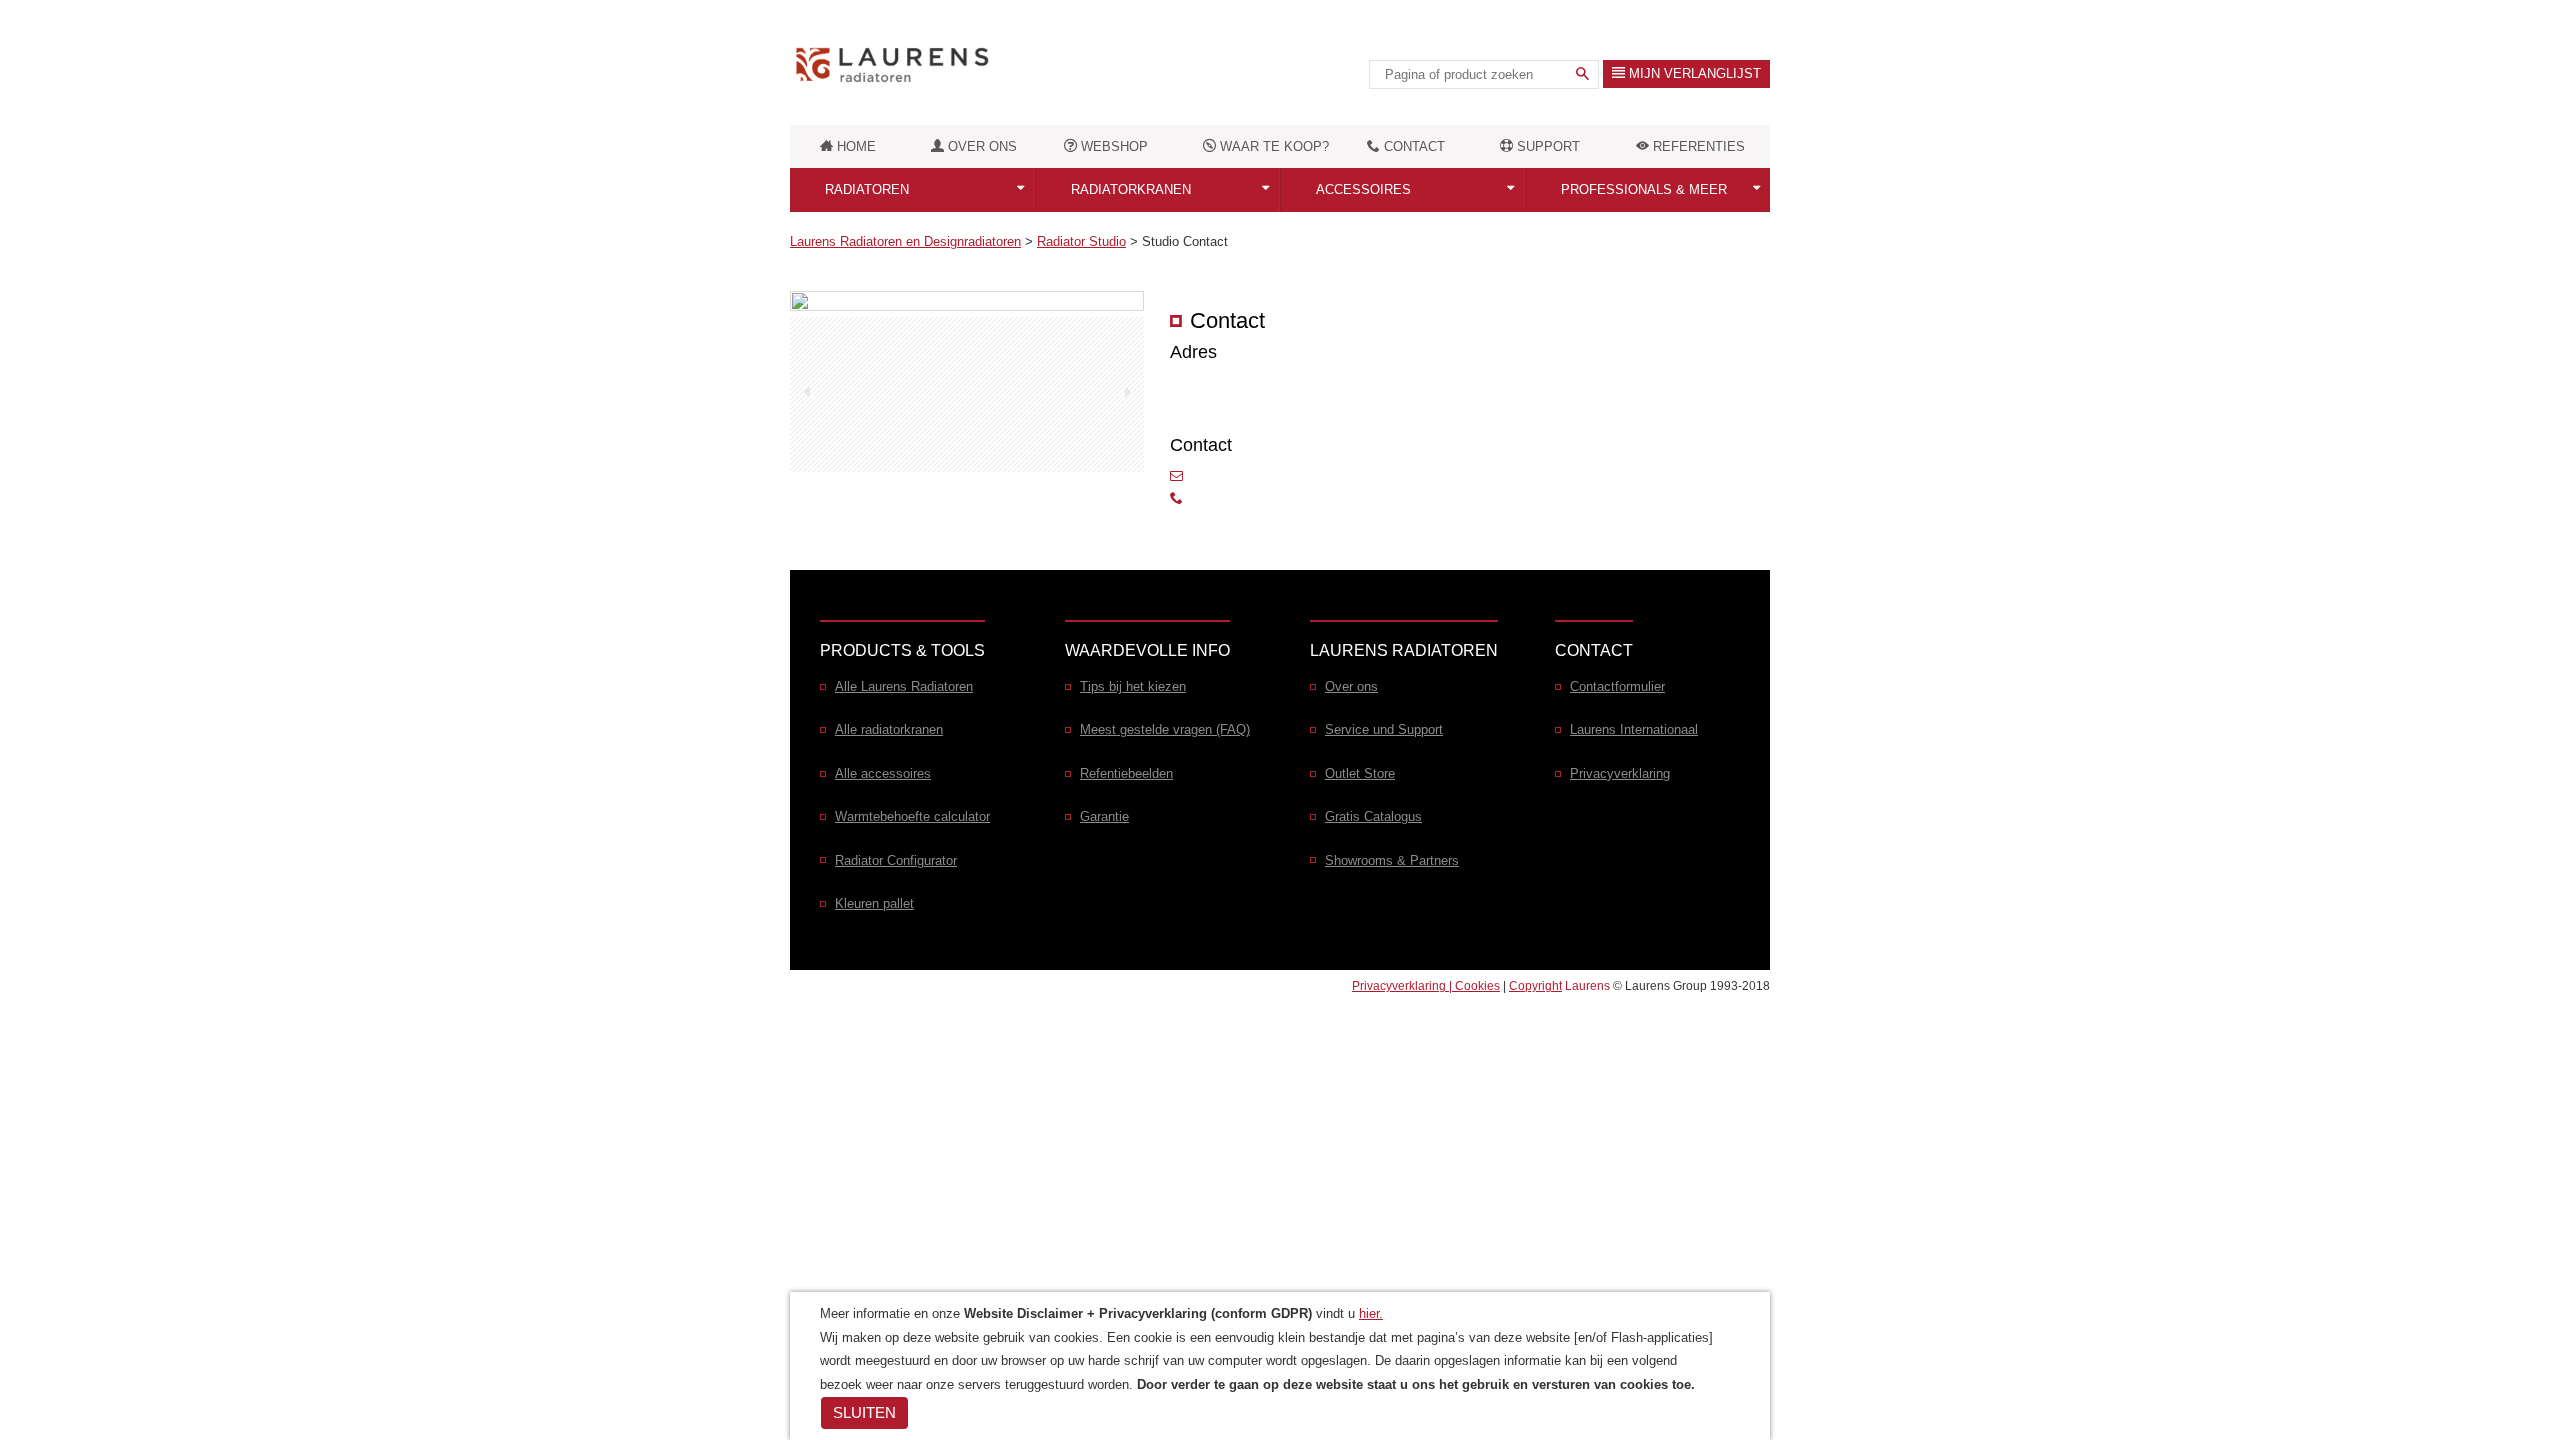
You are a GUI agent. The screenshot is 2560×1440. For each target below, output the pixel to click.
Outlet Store (1360, 773)
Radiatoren (867, 189)
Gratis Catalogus (1373, 816)
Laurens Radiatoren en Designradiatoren (905, 241)
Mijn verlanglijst (1693, 73)
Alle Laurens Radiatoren (904, 686)
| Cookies (1474, 985)
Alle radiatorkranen (889, 729)
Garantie (1104, 816)
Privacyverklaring (1620, 773)
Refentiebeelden (1126, 773)
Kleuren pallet (874, 903)
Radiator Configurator (896, 860)
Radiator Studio (1081, 241)
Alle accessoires (883, 773)
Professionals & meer (1644, 189)
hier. (1371, 1313)
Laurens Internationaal (1634, 729)
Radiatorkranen (1131, 189)
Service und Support (1384, 729)
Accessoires (1363, 189)
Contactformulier (1617, 686)
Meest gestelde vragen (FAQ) (1165, 729)
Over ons (1351, 686)
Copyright (1535, 985)
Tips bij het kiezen (1133, 686)
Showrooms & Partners (1392, 860)
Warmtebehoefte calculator (912, 816)
